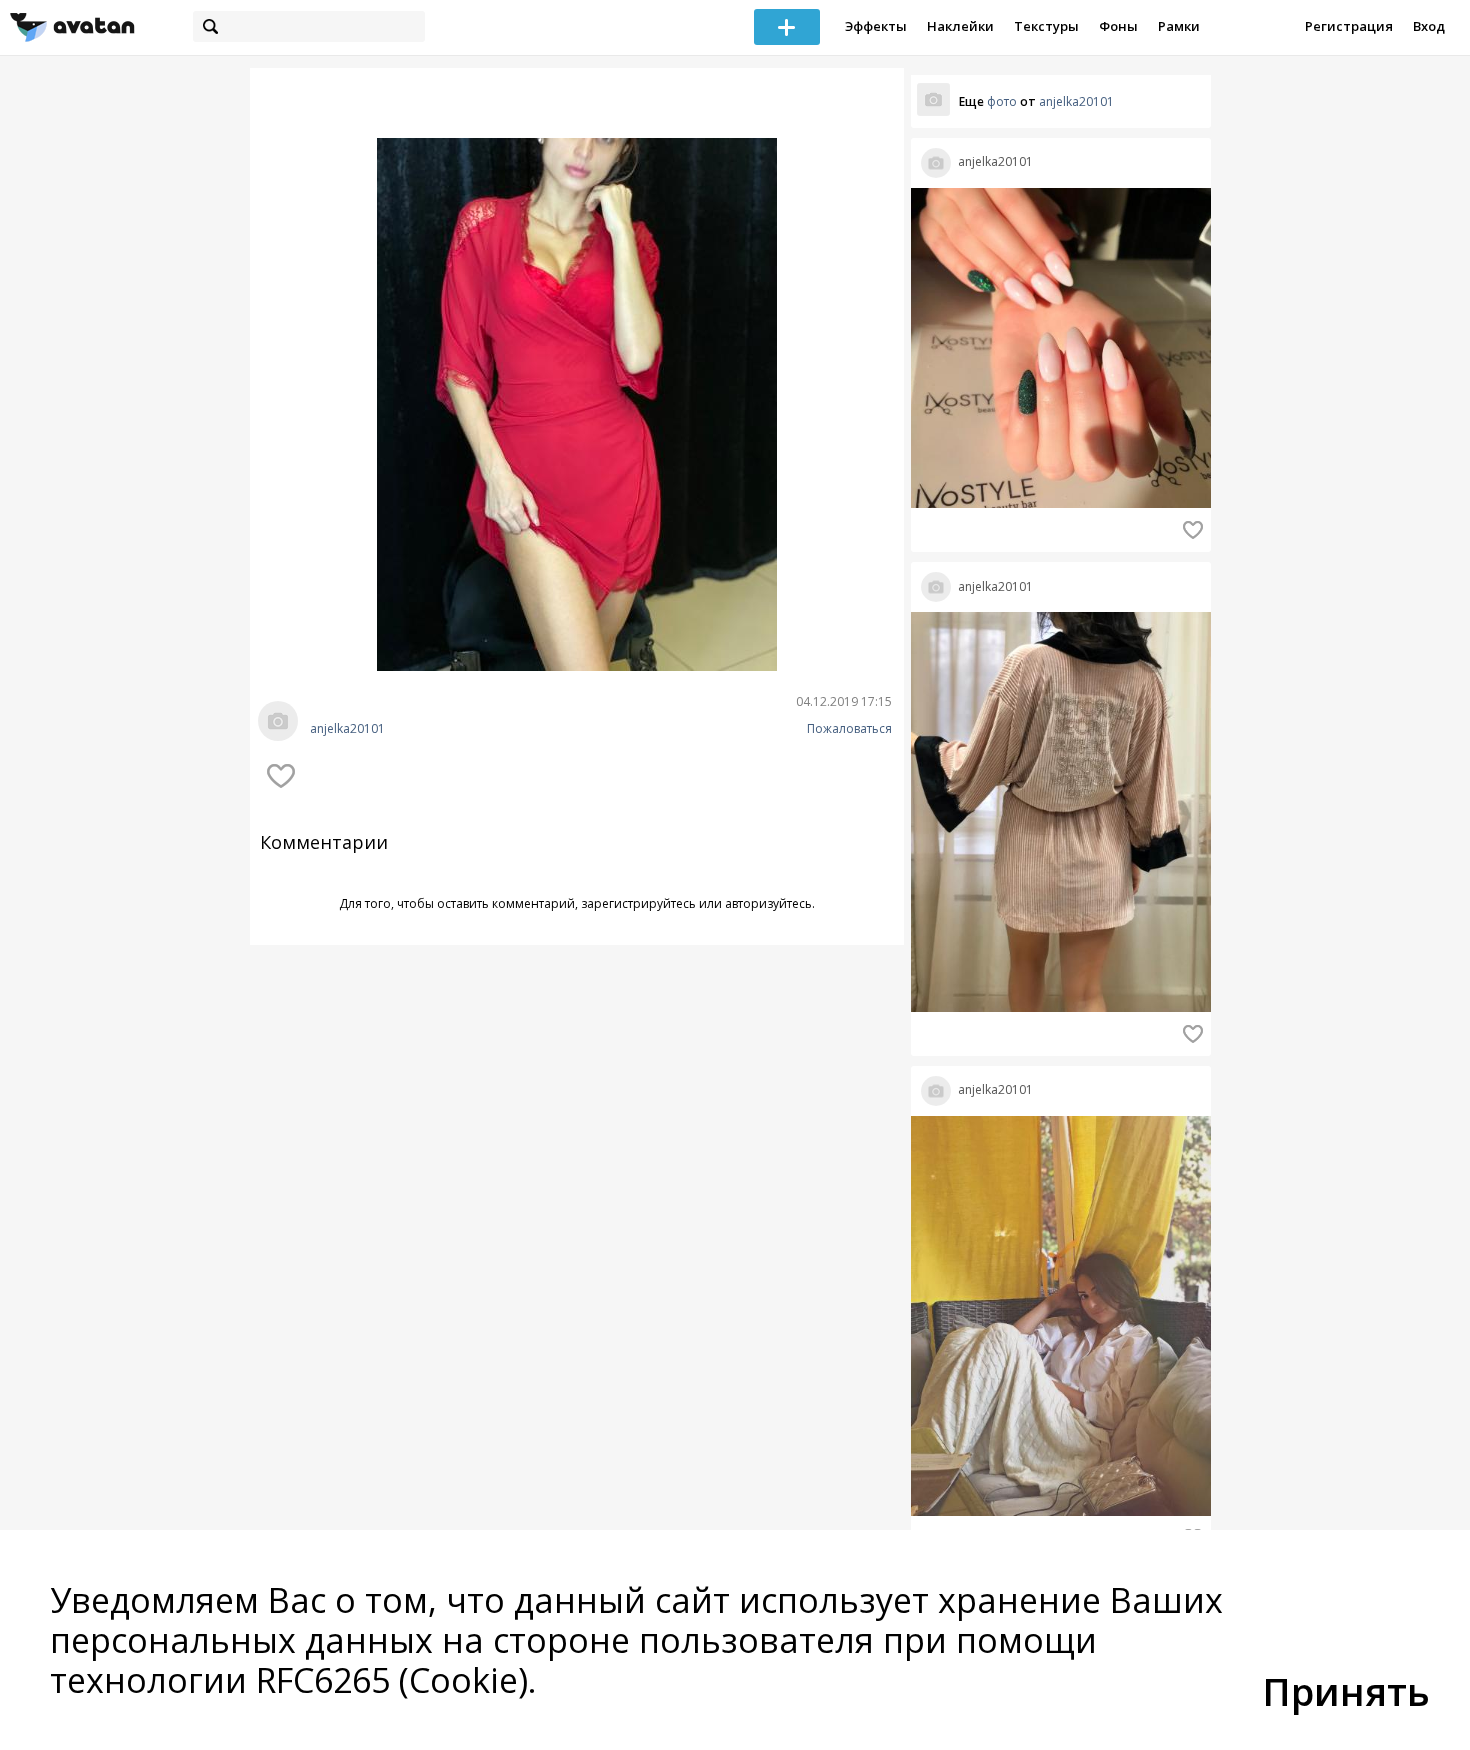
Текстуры (1046, 26)
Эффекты (876, 26)
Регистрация (1349, 26)
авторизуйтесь (768, 903)
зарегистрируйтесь (638, 903)
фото (1002, 101)
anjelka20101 (347, 729)
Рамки (1179, 26)
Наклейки (960, 26)
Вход (1429, 26)
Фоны (1118, 26)
